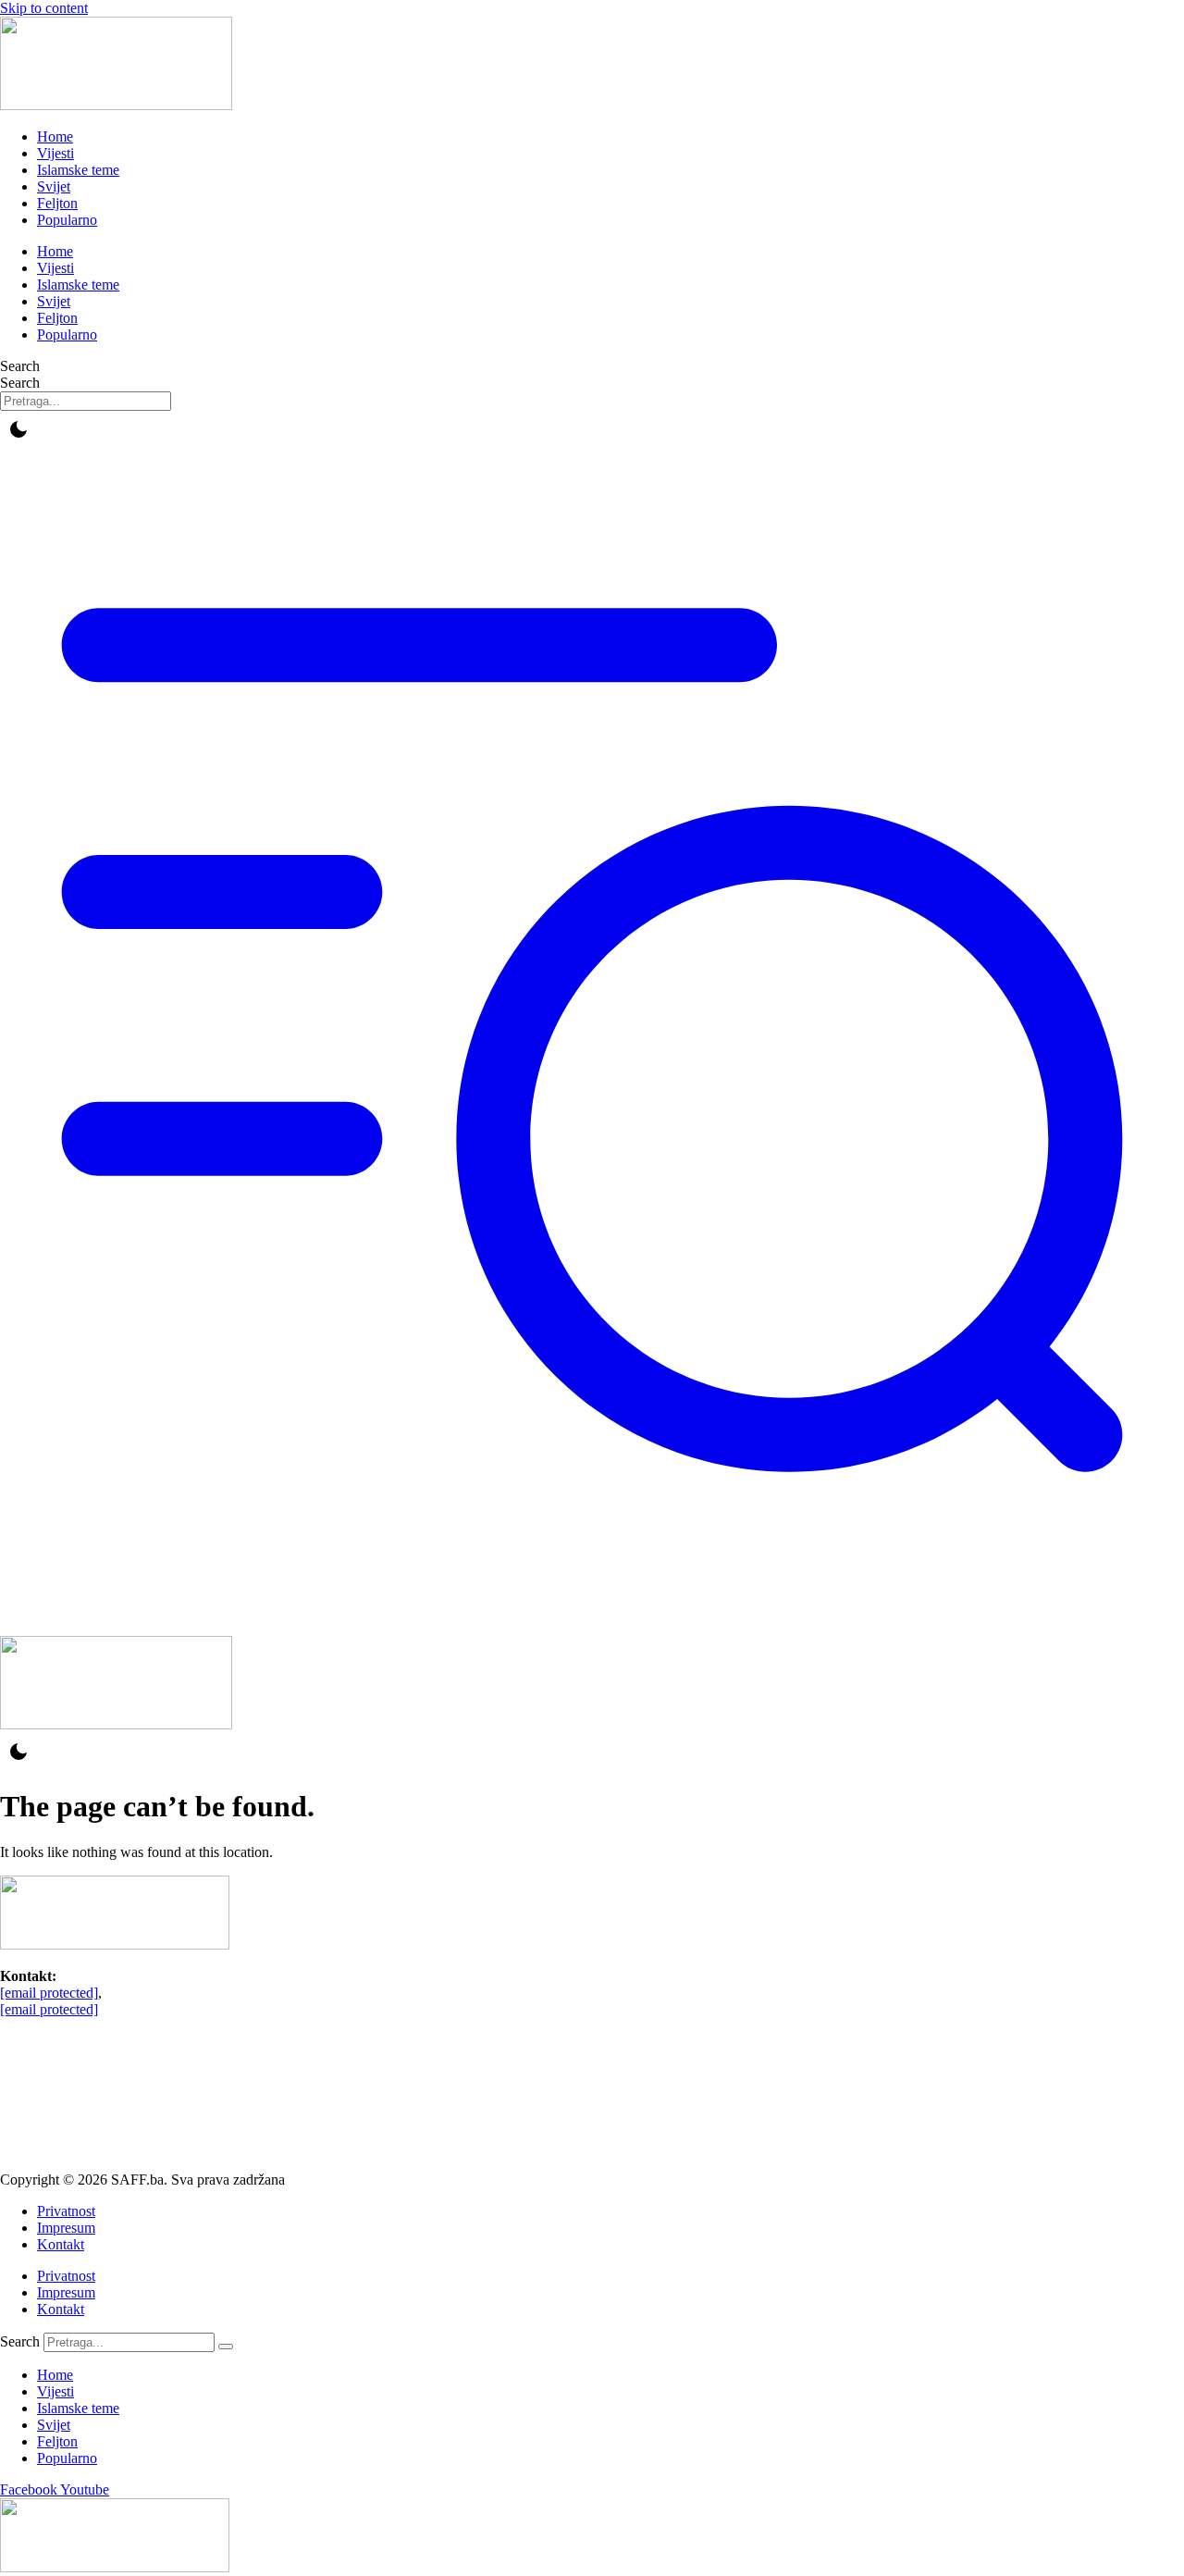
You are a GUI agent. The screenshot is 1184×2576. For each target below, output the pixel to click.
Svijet (54, 186)
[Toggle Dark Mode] (18, 429)
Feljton (57, 203)
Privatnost (66, 2211)
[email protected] (49, 1993)
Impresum (66, 2228)
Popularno (67, 220)
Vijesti (55, 153)
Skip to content (44, 8)
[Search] (226, 2347)
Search (20, 366)
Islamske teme (78, 170)
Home (55, 136)
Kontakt (61, 2244)
